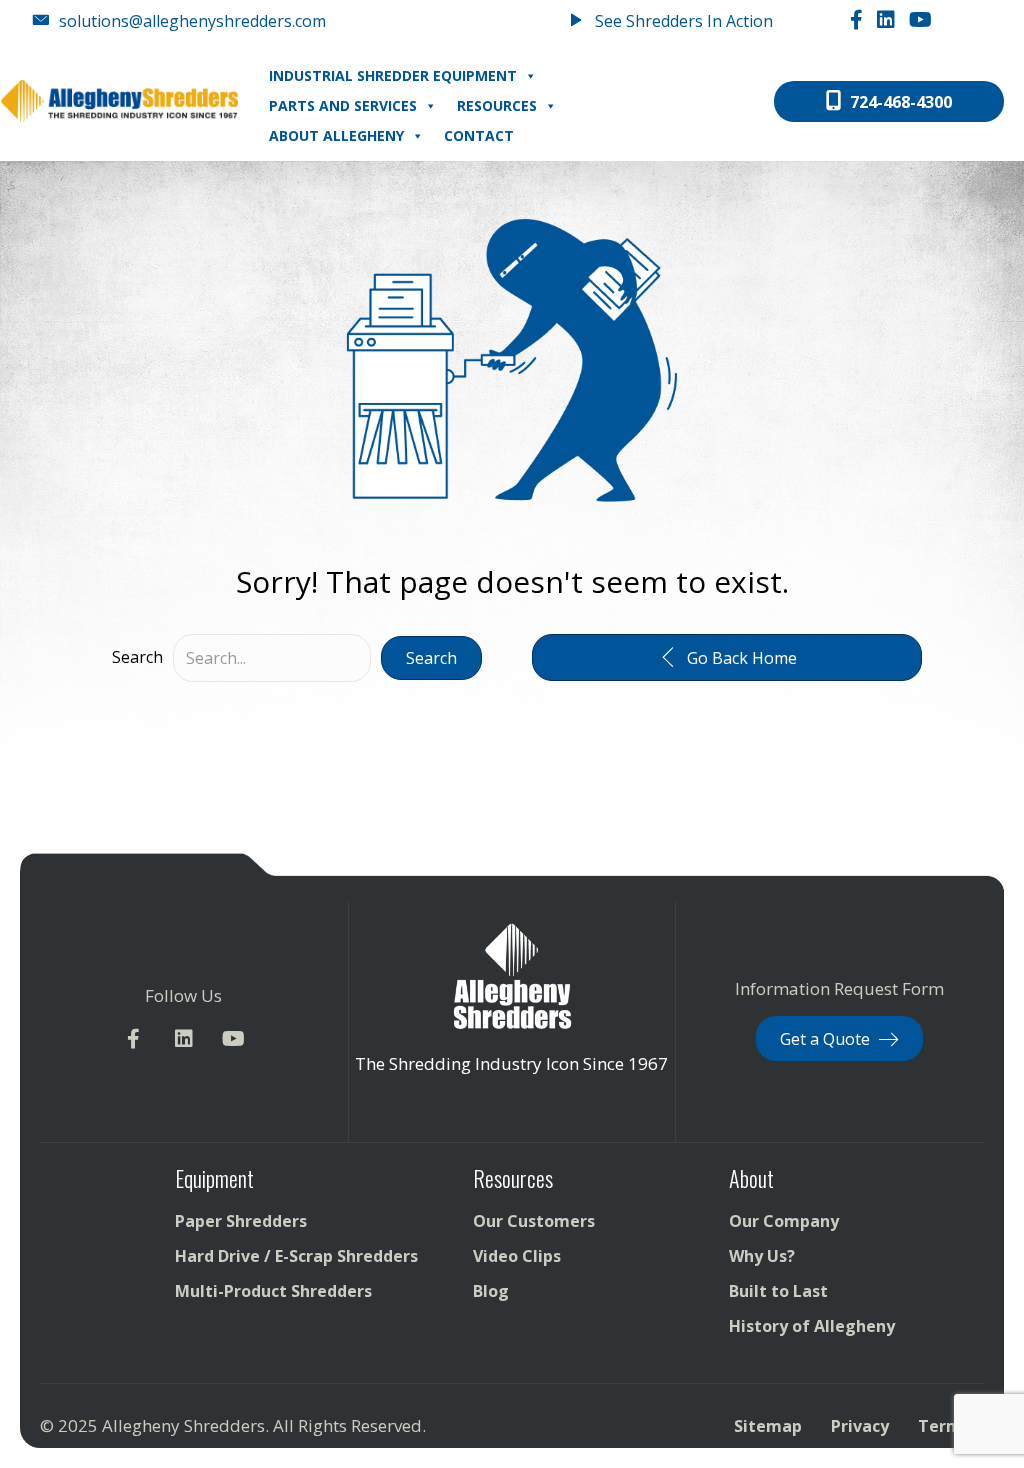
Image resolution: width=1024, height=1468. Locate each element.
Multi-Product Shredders (273, 1291)
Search (137, 657)
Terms (944, 1426)
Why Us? (762, 1256)
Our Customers (534, 1221)
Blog (491, 1291)
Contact (479, 135)
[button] (431, 658)
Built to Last (778, 1291)
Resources (497, 105)
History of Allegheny (812, 1326)
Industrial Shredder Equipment (393, 75)
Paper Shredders (241, 1221)
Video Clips (517, 1256)
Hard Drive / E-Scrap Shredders (296, 1256)
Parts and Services (343, 105)
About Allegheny (336, 135)
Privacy (860, 1426)
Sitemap (768, 1426)
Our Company (784, 1221)
